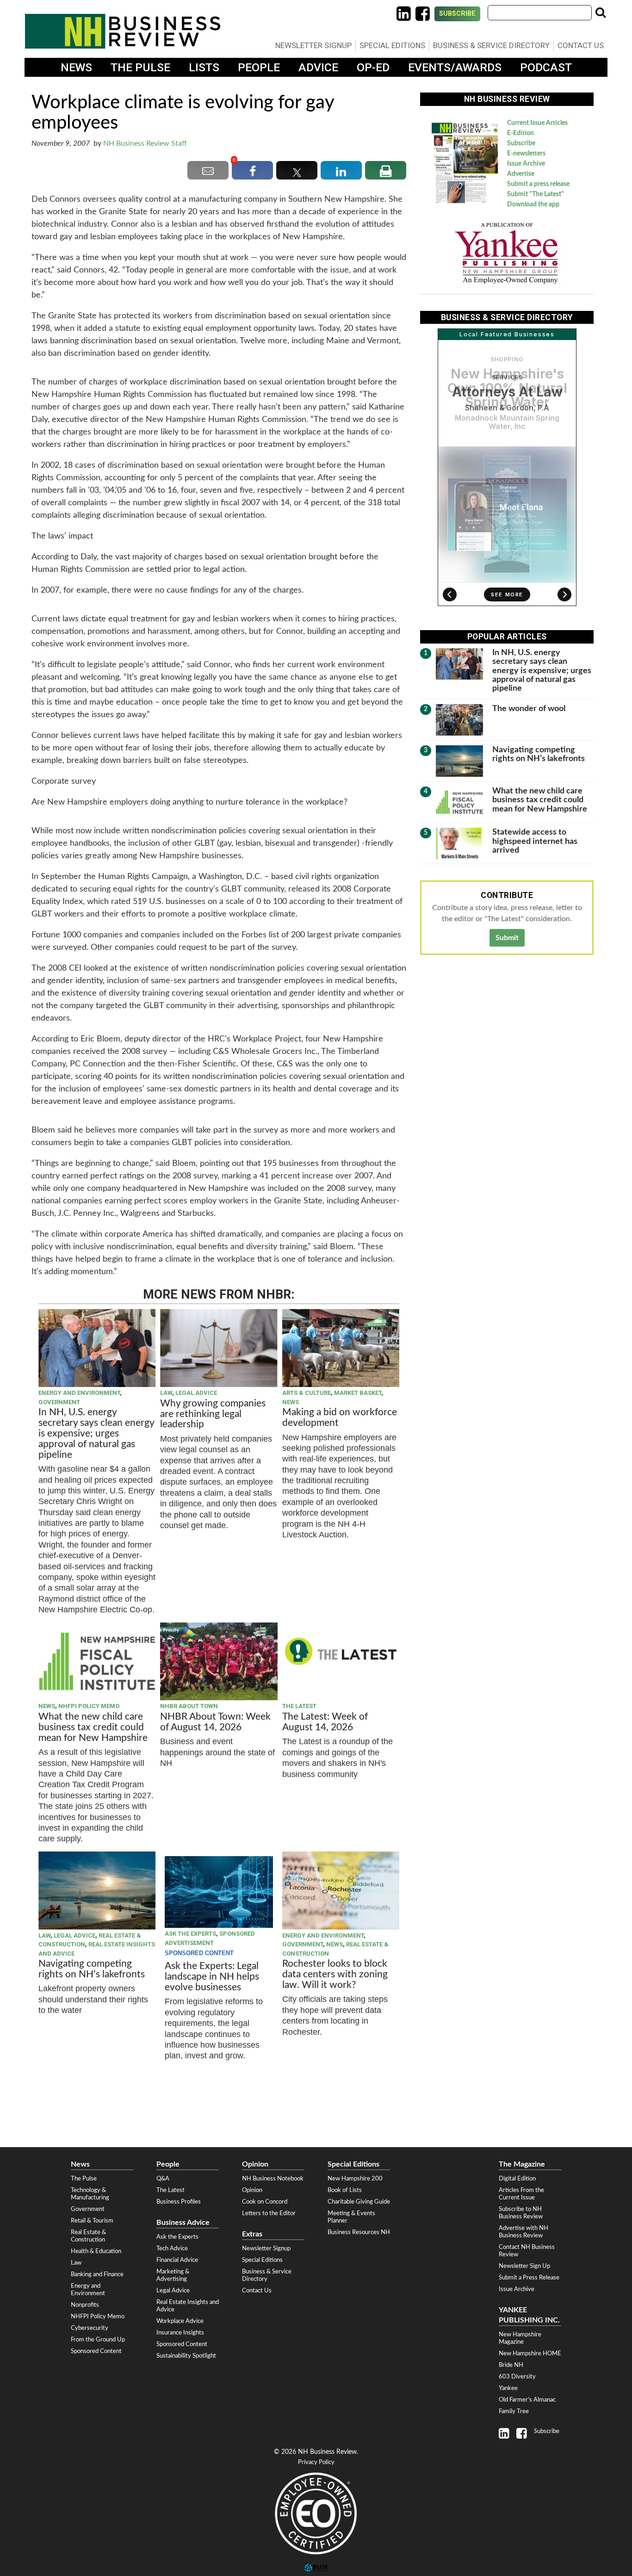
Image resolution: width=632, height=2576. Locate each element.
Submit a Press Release (529, 2278)
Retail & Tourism (92, 2221)
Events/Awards (455, 67)
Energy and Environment (79, 1393)
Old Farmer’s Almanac (527, 2400)
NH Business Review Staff (145, 143)
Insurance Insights (180, 2333)
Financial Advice (177, 2260)
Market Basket (358, 1393)
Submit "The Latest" (536, 194)
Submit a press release (538, 184)
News (76, 67)
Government (59, 1402)
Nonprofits (85, 2305)
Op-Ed (373, 67)
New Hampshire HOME (530, 2353)
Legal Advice (196, 1393)
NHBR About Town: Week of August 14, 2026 (215, 1722)
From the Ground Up (98, 2340)
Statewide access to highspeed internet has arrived (535, 841)
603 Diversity (517, 2377)
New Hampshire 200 (355, 2179)
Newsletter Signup (313, 45)
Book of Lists (345, 2190)
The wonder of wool (529, 709)
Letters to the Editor (269, 2213)
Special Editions (392, 45)
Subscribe (457, 14)
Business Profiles (179, 2202)
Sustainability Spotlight (186, 2356)
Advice (318, 67)
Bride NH (511, 2365)
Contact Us (581, 45)
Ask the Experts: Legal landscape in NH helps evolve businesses (212, 1977)
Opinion (252, 2190)
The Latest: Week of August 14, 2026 (325, 1722)
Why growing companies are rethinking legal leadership (213, 1414)
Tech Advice (172, 2248)
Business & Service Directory (491, 45)
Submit (507, 938)
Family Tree (514, 2411)
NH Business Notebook (273, 2179)
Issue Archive (526, 164)
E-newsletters (526, 154)
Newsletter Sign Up (524, 2266)
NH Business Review (123, 31)
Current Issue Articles (537, 123)
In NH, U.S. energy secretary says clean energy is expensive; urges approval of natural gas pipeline (96, 1434)
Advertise (521, 174)
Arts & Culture (307, 1393)
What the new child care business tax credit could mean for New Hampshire (93, 1727)
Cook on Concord (265, 2202)
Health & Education (96, 2251)
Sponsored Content (96, 2351)
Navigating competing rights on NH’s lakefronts (92, 1969)
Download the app (533, 204)
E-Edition (520, 133)
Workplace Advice (180, 2321)
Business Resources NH (359, 2232)
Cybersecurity (90, 2328)
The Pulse (140, 67)
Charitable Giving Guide (359, 2202)
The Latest (299, 1706)
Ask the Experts (190, 1934)
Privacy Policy (316, 2462)
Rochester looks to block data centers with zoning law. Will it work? (335, 1974)
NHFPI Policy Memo (89, 1706)
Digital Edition (517, 2179)
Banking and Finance (97, 2274)
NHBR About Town (189, 1706)
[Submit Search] (601, 12)
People (259, 67)
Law (166, 1393)
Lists (204, 67)
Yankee (508, 2388)
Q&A (163, 2179)
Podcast (546, 67)
